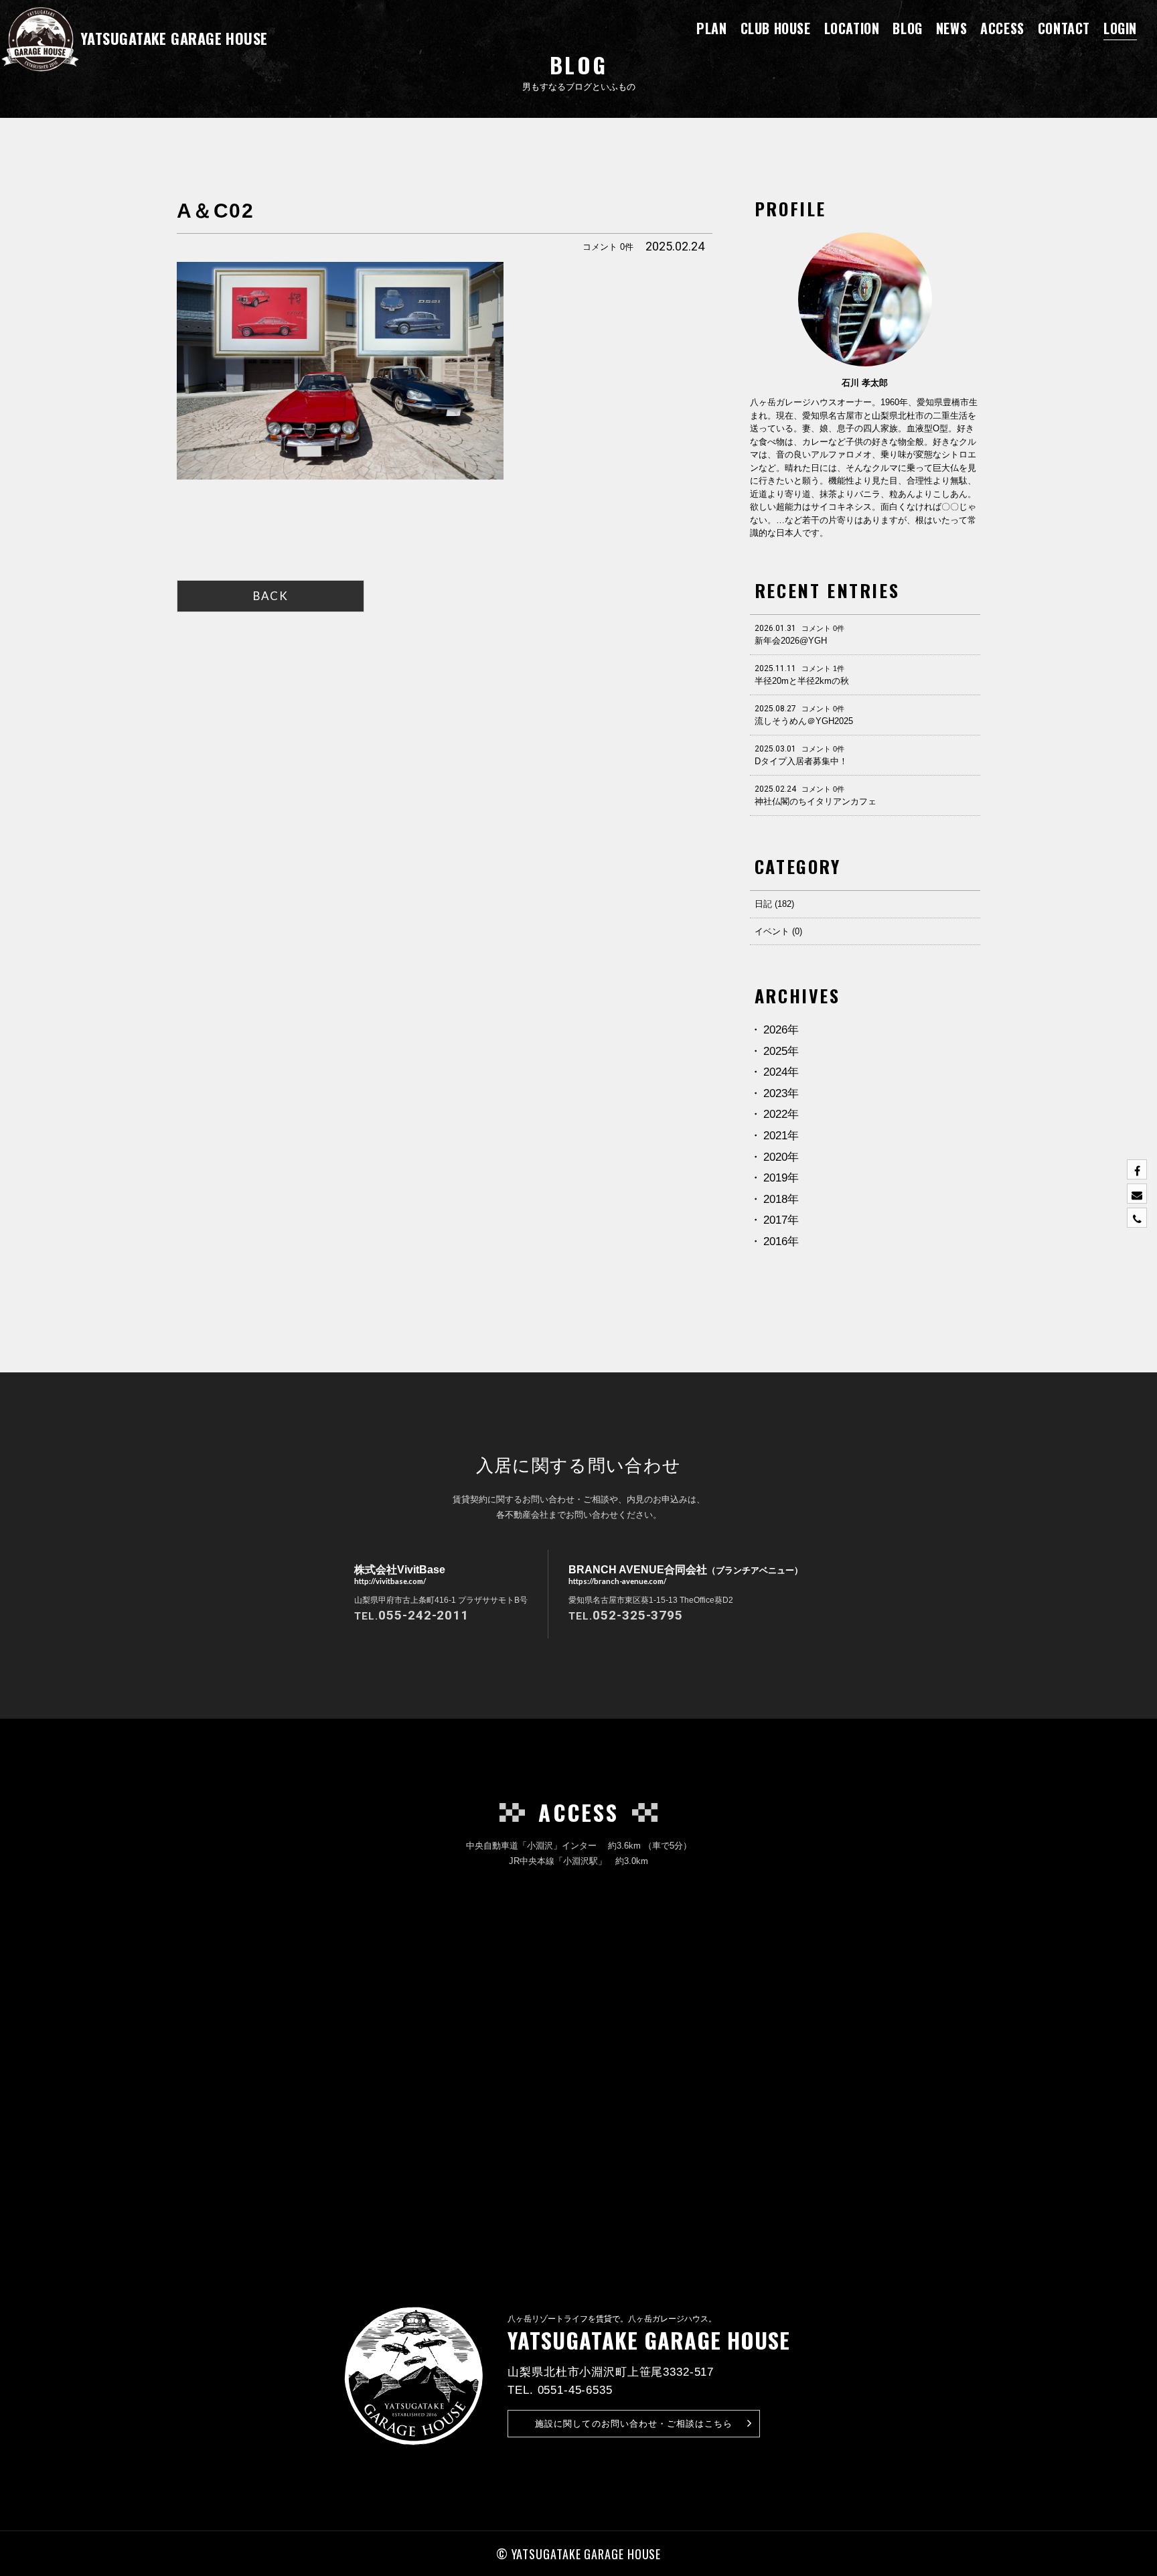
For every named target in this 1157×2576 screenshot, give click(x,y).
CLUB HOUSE (776, 28)
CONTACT (1064, 28)
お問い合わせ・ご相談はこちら (634, 2424)
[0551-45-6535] (1137, 1218)
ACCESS (1002, 28)
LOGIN (1120, 28)
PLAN (711, 28)
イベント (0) (778, 931)
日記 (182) (774, 904)
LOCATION (852, 28)
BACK (271, 596)
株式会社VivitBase (400, 1574)
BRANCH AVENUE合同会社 (686, 1574)
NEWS (951, 28)
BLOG (907, 28)
